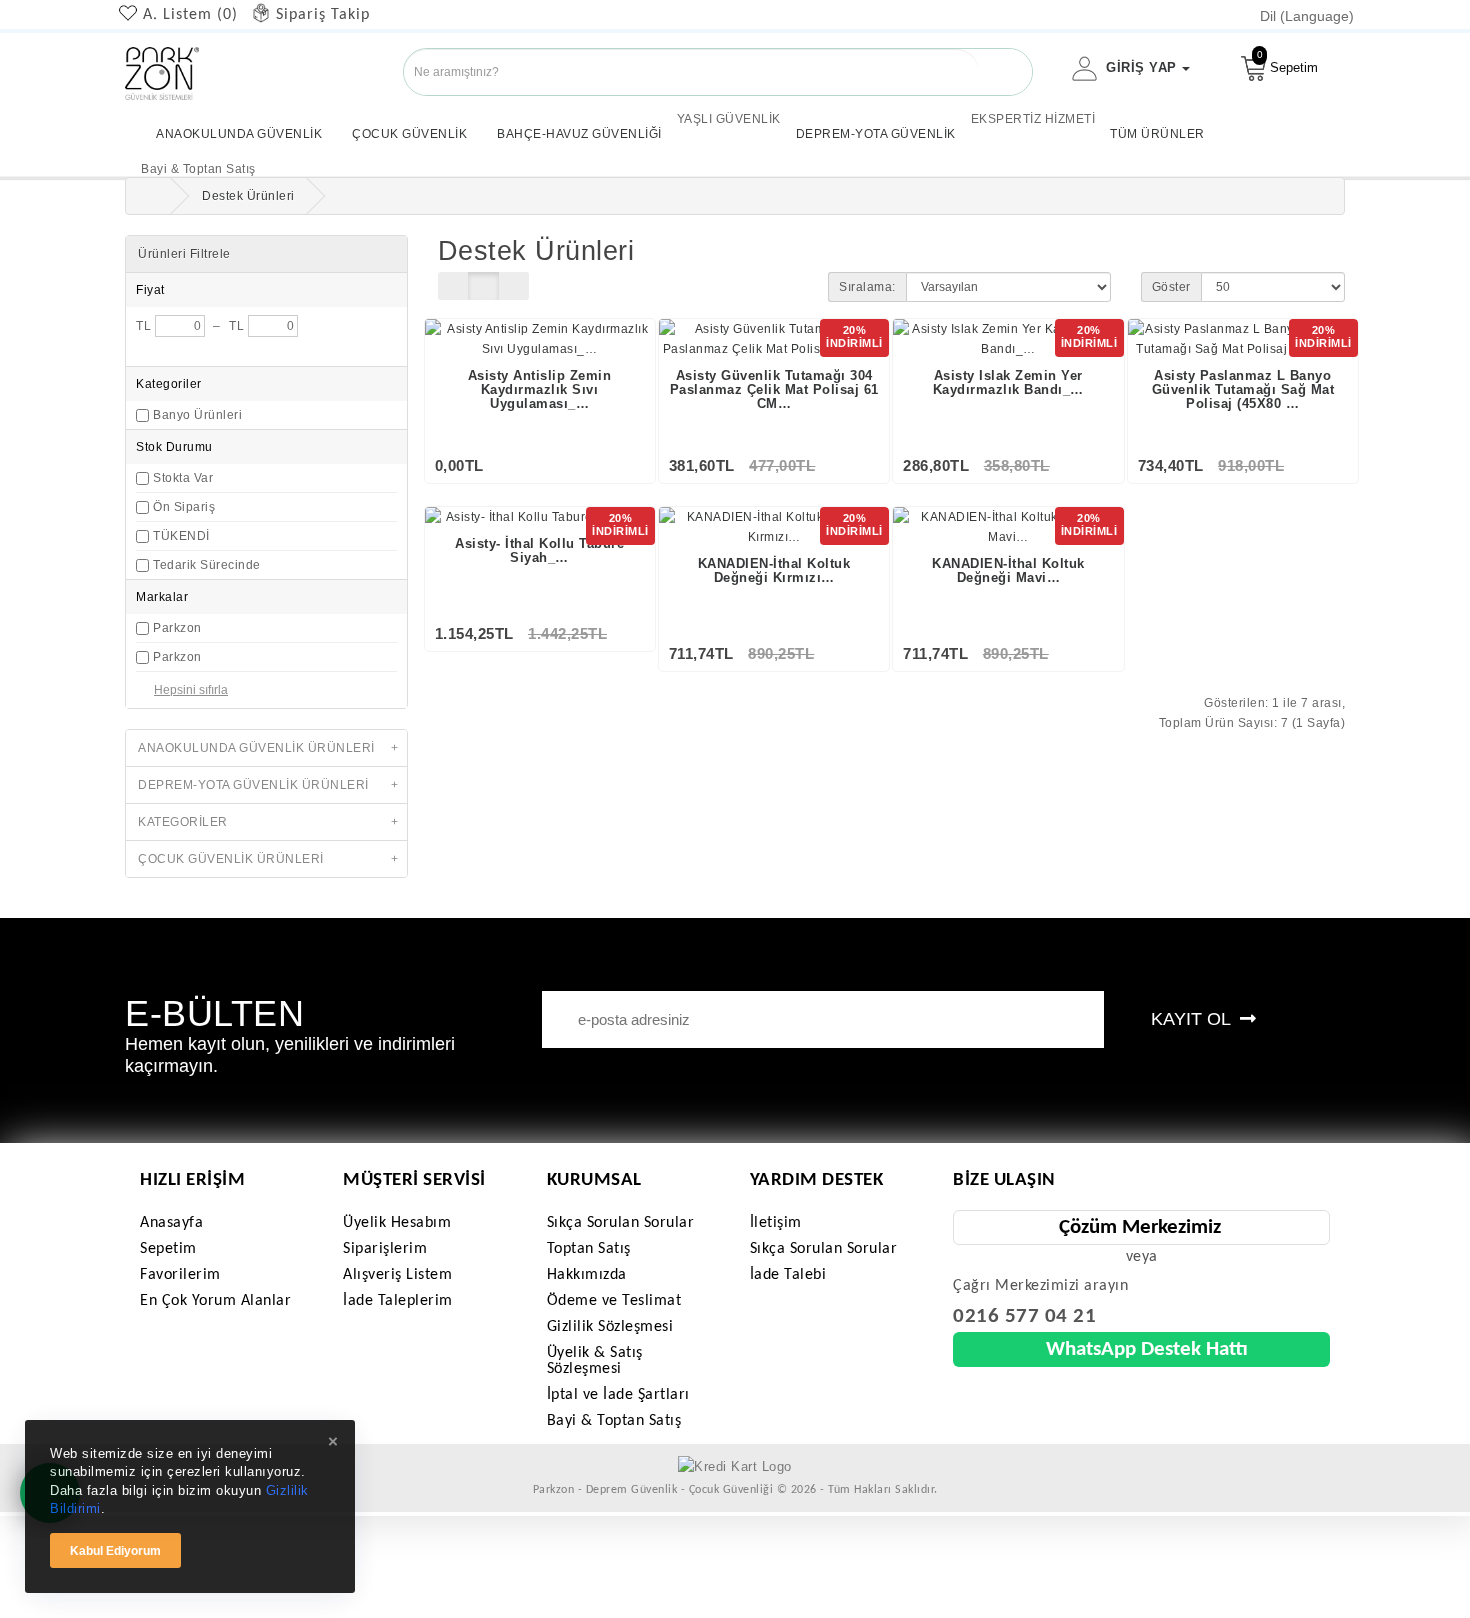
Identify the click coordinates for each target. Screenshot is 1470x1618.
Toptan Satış (589, 1249)
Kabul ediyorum (115, 1551)
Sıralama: (867, 287)
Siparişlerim (385, 1249)
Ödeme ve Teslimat (614, 1301)
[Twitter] (21, 106)
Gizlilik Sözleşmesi (610, 1327)
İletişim (776, 1223)
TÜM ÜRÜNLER (1157, 134)
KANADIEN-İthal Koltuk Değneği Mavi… (1008, 570)
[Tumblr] (67, 106)
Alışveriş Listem (397, 1275)
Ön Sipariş (184, 507)
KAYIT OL (1193, 1019)
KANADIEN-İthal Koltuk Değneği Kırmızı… (774, 570)
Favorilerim (180, 1275)
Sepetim (1288, 62)
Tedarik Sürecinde (207, 565)
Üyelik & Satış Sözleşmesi (595, 1361)
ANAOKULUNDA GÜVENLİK (239, 134)
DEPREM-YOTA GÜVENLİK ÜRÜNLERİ (268, 785)
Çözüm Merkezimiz (1140, 1227)
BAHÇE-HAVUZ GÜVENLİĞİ (579, 134)
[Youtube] (37, 106)
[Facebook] (6, 106)
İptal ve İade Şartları (618, 1395)
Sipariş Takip (323, 15)
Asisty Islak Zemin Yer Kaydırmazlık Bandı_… (1008, 382)
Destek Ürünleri (248, 196)
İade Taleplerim (398, 1301)
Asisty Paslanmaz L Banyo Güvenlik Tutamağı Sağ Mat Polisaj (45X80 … (1243, 390)
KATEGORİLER (268, 822)
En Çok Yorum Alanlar (215, 1301)
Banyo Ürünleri (197, 415)
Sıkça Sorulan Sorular (621, 1223)
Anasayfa (171, 1223)
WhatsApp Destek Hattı (1147, 1349)
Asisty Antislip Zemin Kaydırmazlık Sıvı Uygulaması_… (540, 390)
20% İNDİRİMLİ (854, 336)
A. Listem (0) (190, 15)
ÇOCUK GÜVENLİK (409, 134)
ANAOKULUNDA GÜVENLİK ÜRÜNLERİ (268, 748)
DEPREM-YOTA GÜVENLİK (876, 134)
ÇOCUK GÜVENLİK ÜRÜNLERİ (268, 859)
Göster (1171, 287)
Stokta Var (183, 478)
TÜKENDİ (181, 536)
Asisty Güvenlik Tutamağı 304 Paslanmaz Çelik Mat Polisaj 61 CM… (774, 390)
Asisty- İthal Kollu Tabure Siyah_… (539, 550)
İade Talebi (788, 1275)
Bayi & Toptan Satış (614, 1421)
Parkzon (177, 628)
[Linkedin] (52, 106)
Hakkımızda (587, 1275)
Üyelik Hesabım (397, 1223)
